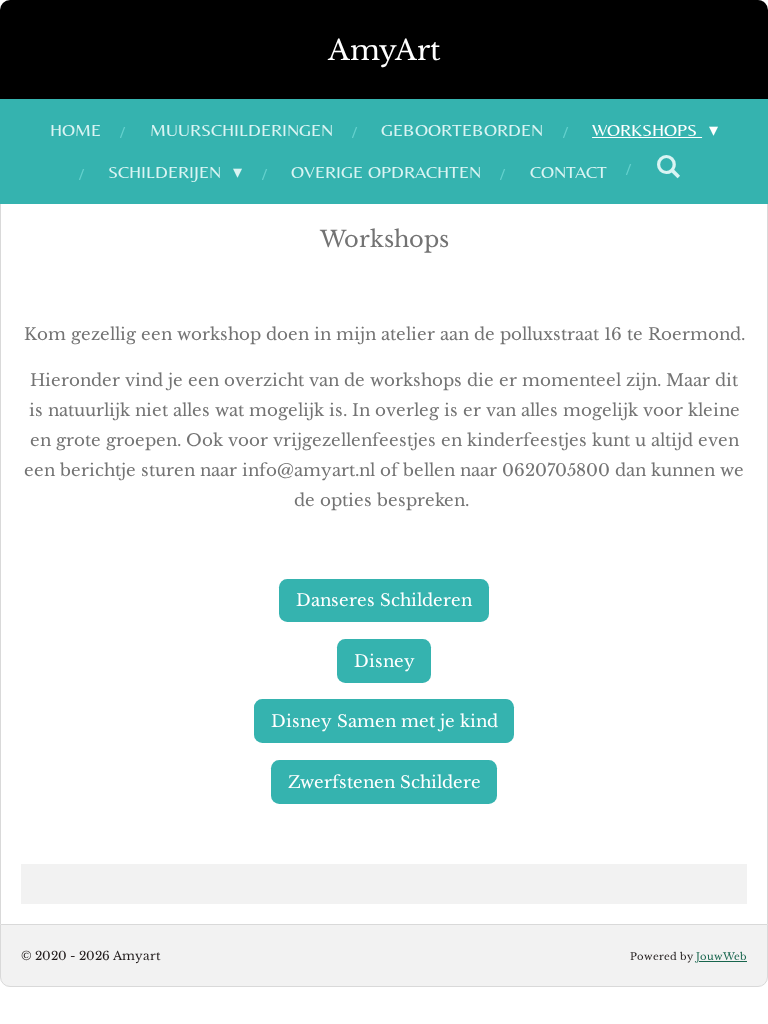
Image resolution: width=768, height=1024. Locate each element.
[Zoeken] (668, 166)
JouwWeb (721, 956)
